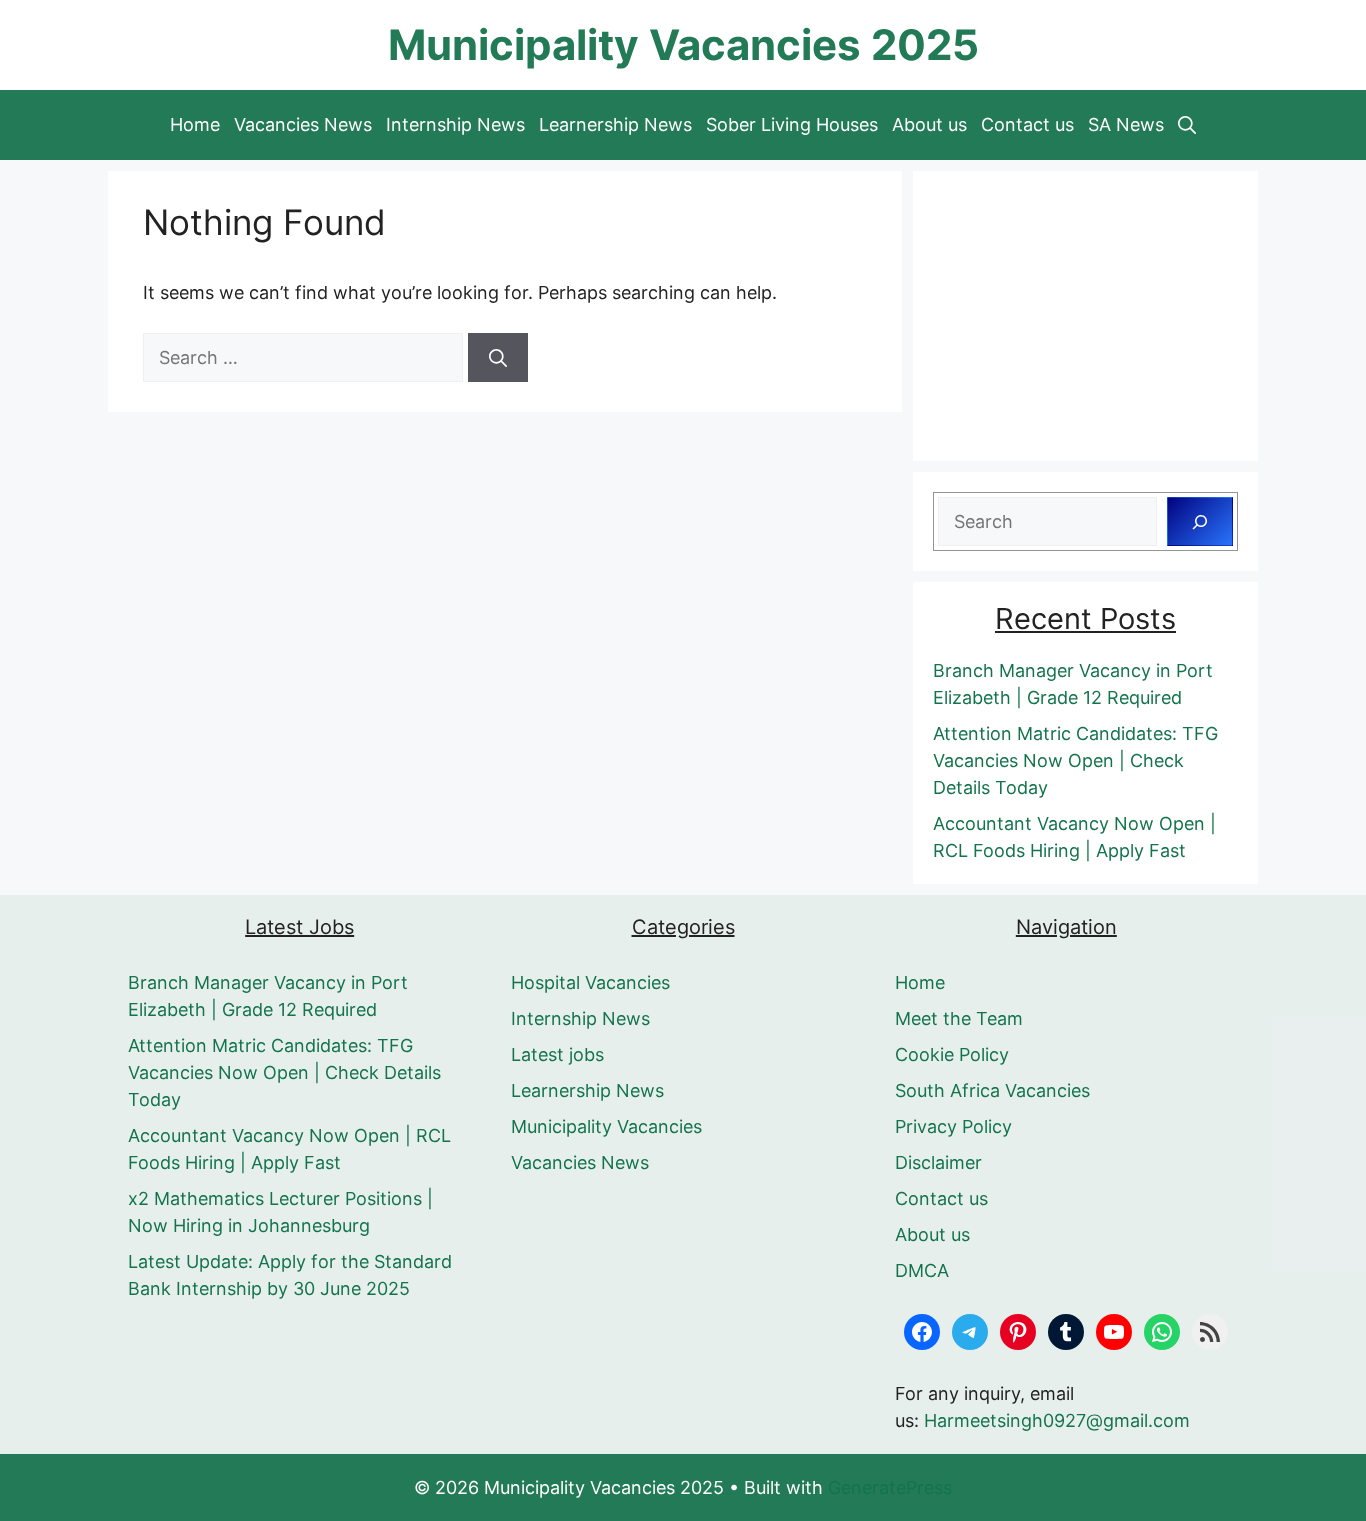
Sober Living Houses (792, 124)
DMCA (922, 1270)
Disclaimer (938, 1162)
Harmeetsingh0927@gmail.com (1057, 1420)
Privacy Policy (953, 1126)
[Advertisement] (1085, 316)
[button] (1187, 125)
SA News (1126, 124)
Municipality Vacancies (606, 1126)
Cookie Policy (952, 1054)
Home (195, 124)
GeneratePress (890, 1487)
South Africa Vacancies (992, 1090)
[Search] (498, 357)
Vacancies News (303, 124)
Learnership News (615, 124)
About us (929, 124)
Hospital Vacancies (590, 982)
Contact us (1027, 124)
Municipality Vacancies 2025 (683, 44)
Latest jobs (557, 1054)
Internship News (455, 124)
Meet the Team (959, 1018)
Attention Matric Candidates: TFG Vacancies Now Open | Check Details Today (1075, 760)
